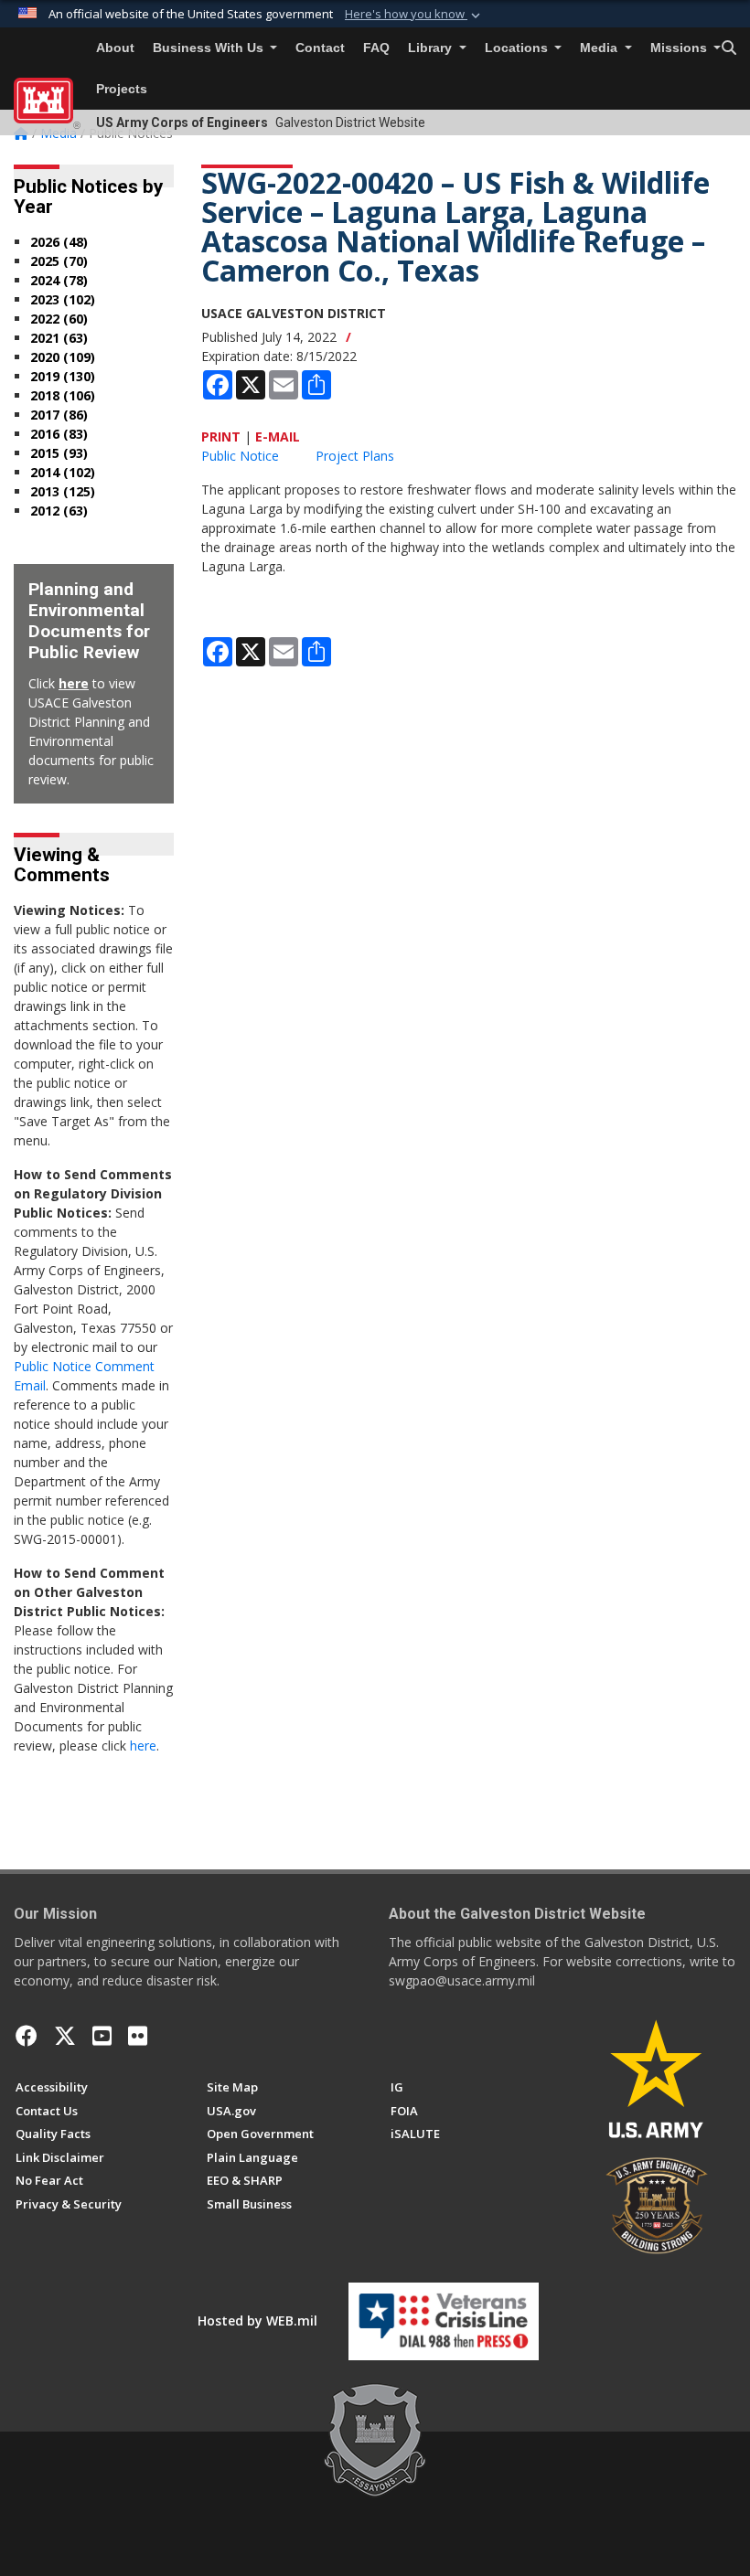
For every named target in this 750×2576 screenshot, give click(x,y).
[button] (414, 15)
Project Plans (355, 456)
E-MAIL (278, 436)
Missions (680, 48)
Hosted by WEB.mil (257, 2321)
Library (432, 48)
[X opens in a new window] (65, 2036)
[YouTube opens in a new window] (102, 2036)
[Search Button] (729, 48)
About (115, 48)
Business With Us (210, 48)
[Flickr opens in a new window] (138, 2036)
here (74, 683)
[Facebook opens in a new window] (27, 2036)
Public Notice (240, 456)
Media (600, 48)
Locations (518, 48)
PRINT (221, 436)
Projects (122, 89)
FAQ (376, 48)
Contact (320, 48)
